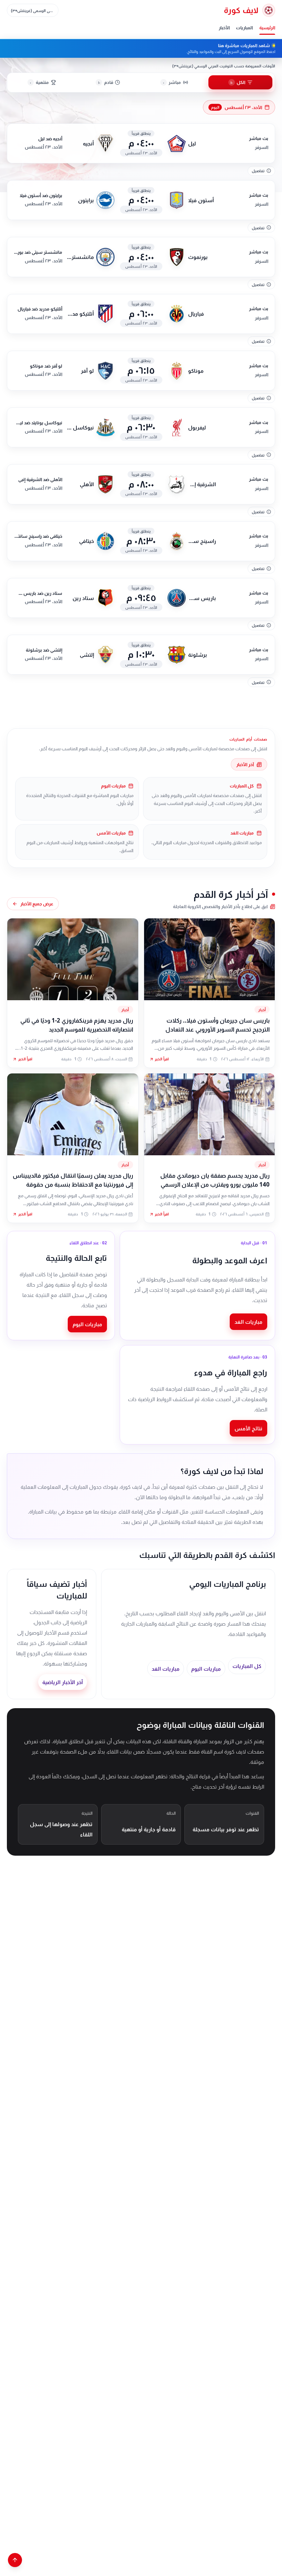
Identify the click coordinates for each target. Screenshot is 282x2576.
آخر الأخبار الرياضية (63, 1682)
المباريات (244, 28)
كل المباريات (247, 1666)
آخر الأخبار (245, 764)
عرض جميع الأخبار (37, 904)
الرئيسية (267, 28)
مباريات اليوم (87, 1324)
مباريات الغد (248, 1322)
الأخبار (224, 28)
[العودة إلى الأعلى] (15, 2560)
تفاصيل (258, 171)
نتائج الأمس (248, 1428)
